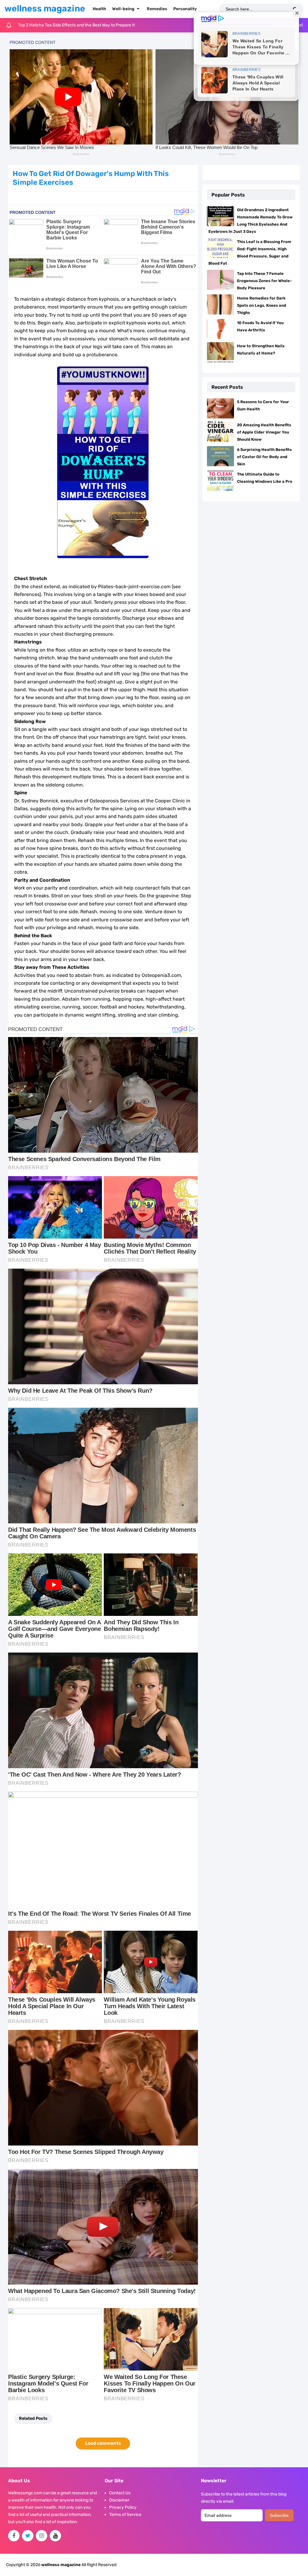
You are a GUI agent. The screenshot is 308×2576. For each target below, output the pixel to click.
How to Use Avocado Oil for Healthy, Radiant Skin (65, 25)
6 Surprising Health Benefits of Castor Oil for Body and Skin (264, 457)
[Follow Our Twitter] (28, 2536)
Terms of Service (125, 2515)
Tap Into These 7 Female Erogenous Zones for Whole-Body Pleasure (264, 281)
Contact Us (120, 2493)
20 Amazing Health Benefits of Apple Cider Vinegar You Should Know (264, 432)
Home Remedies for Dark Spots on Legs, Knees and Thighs (262, 305)
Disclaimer (119, 2500)
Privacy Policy (123, 2507)
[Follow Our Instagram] (42, 2536)
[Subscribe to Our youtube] (55, 2536)
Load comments (103, 2443)
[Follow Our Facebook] (14, 2536)
